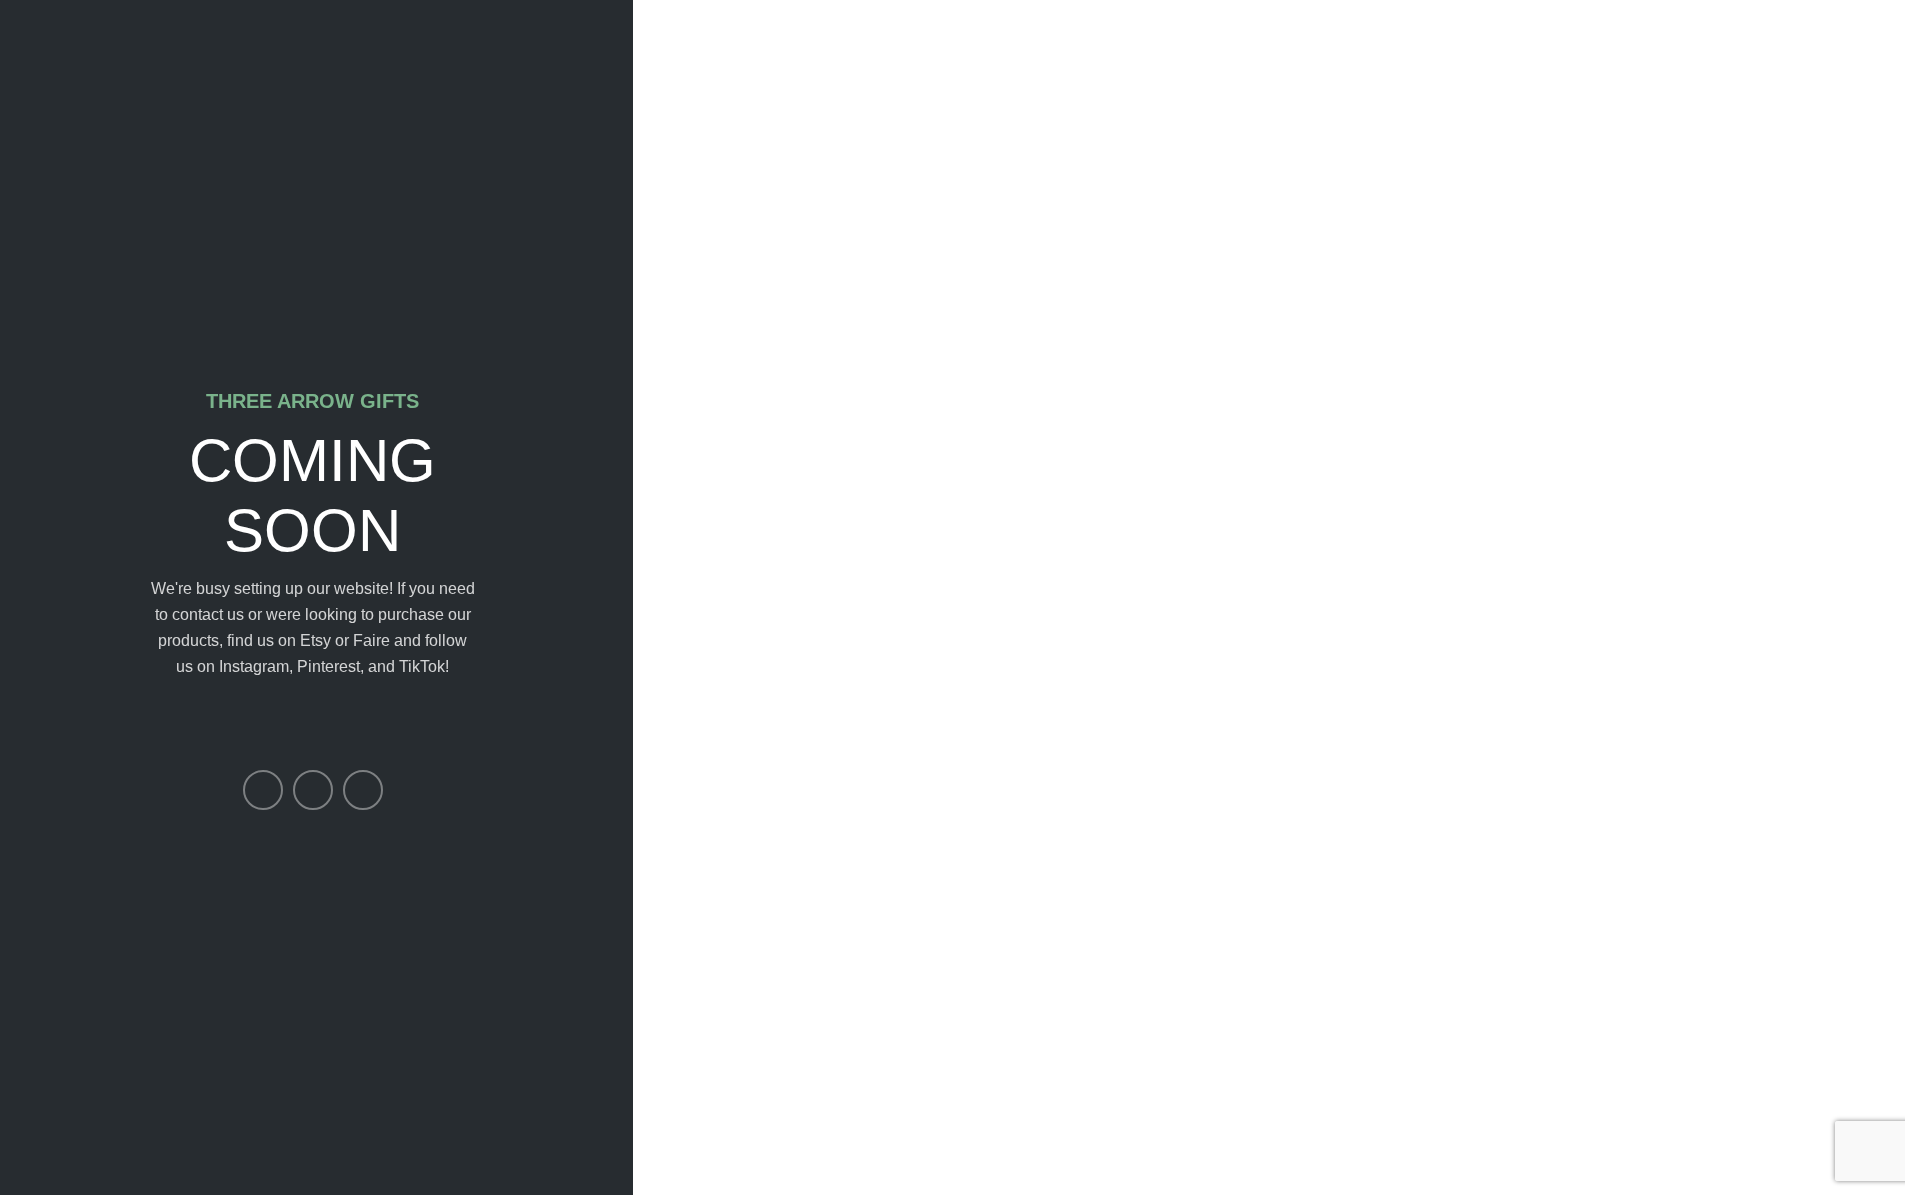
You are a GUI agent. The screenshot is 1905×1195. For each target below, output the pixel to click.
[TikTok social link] (363, 790)
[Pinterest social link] (313, 790)
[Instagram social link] (263, 790)
